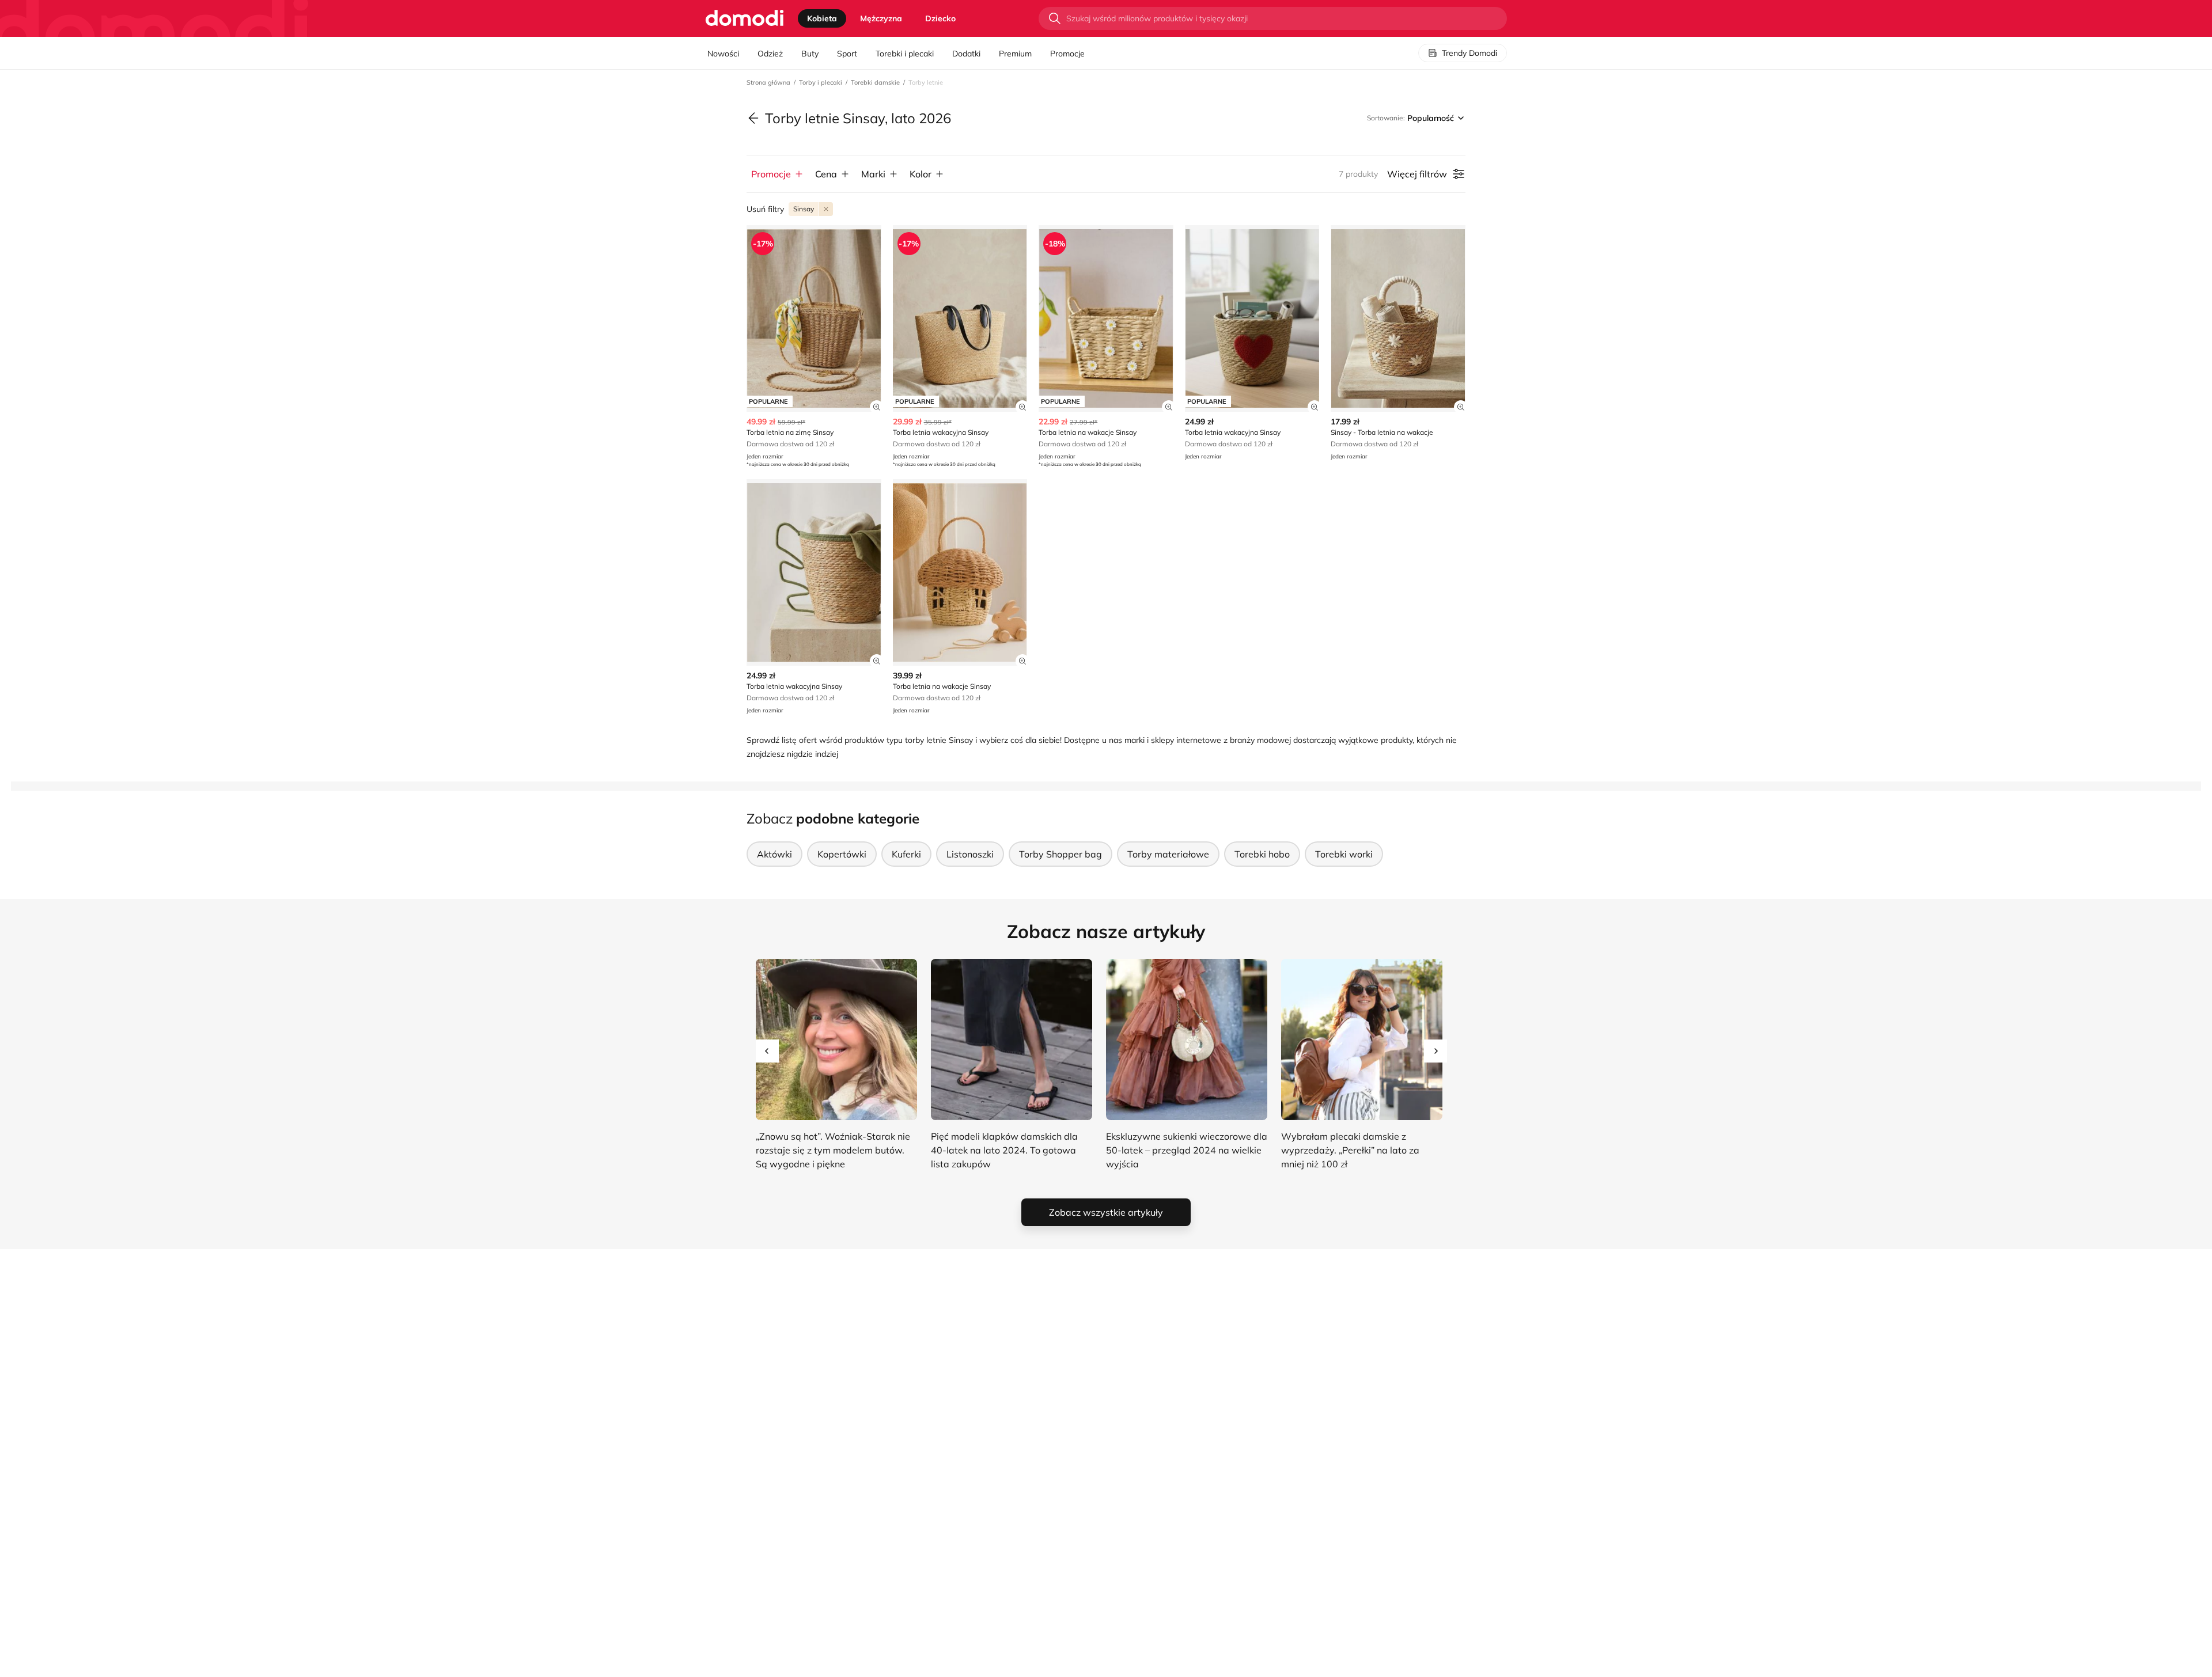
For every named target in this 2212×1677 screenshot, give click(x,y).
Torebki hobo (1262, 854)
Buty (810, 54)
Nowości (723, 54)
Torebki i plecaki (905, 54)
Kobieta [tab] (822, 18)
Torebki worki (1344, 854)
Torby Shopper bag (1060, 854)
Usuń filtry (765, 209)
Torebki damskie (875, 82)
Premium (1015, 54)
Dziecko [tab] (940, 18)
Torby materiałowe (1168, 854)
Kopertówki (842, 854)
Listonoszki (970, 854)
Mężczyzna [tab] (881, 18)
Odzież (770, 54)
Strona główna (768, 82)
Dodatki (966, 54)
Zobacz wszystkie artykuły (1106, 1212)
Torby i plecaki (821, 82)
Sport (847, 54)
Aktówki (774, 854)
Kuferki (906, 854)
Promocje (1067, 54)
